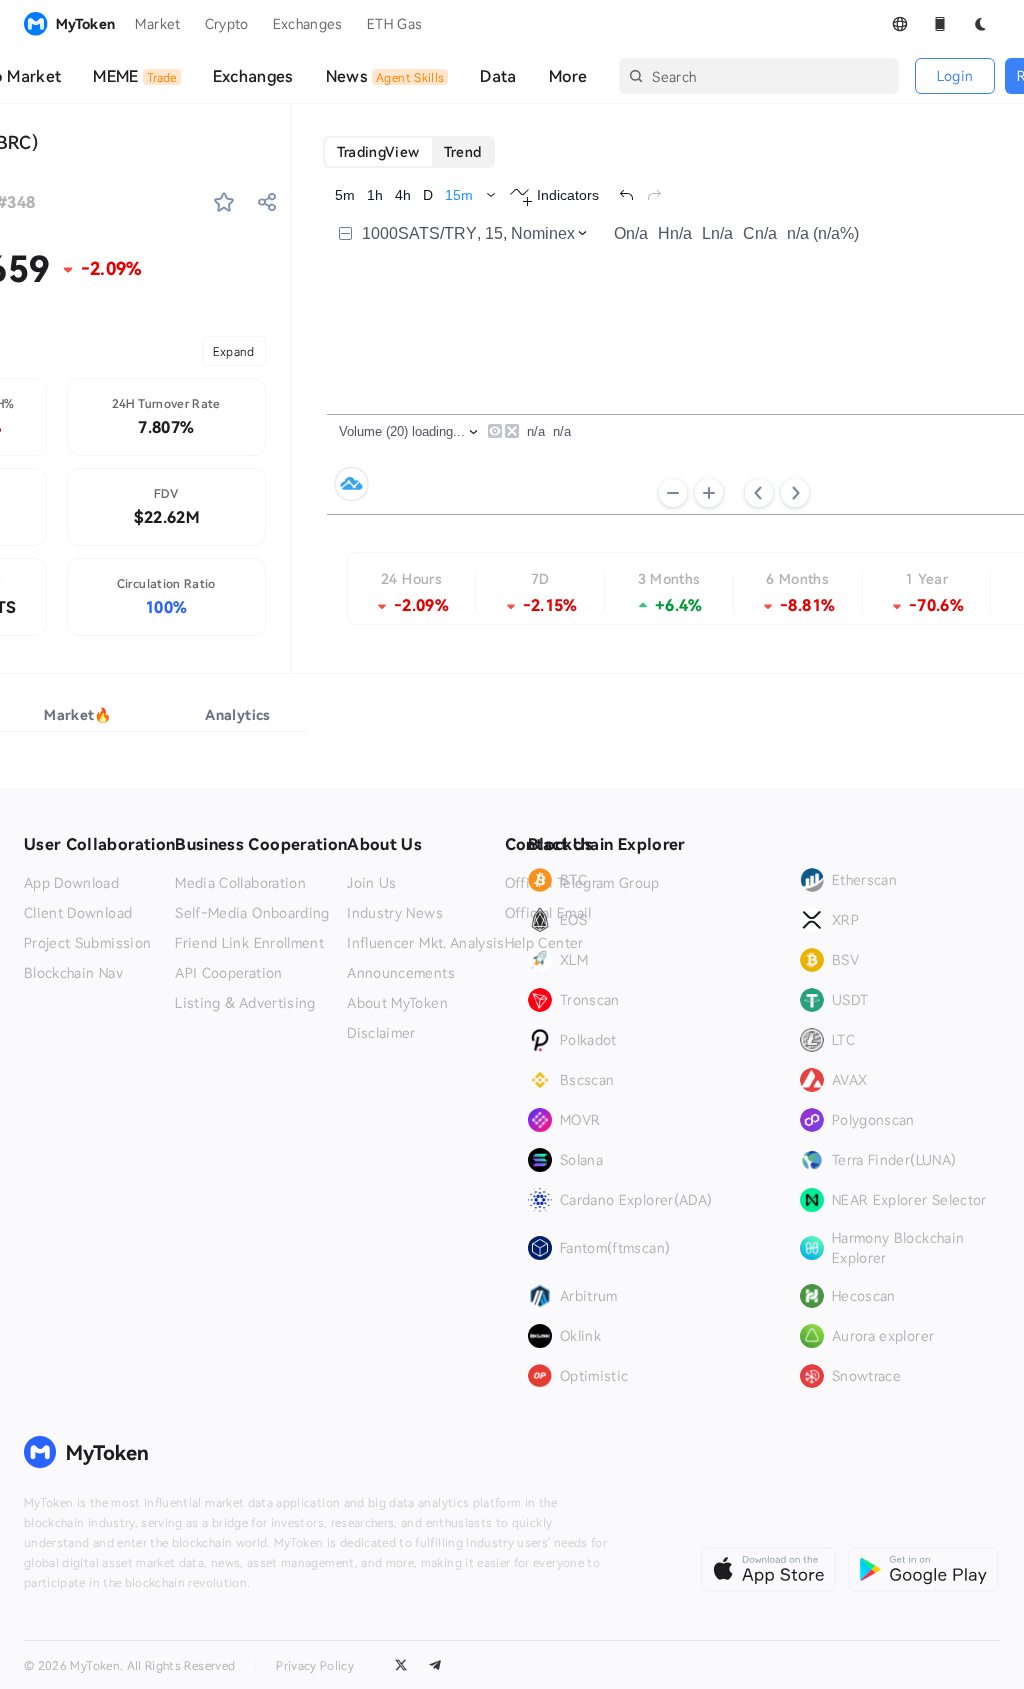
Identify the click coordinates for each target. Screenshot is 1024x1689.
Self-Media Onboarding (252, 913)
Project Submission (87, 943)
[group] (409, 152)
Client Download (78, 913)
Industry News (395, 913)
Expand (234, 351)
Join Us (371, 883)
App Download (71, 883)
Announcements (401, 973)
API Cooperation (228, 973)
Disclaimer (381, 1033)
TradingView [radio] (378, 151)
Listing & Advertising (245, 1003)
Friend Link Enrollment (249, 943)
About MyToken (397, 1003)
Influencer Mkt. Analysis (425, 943)
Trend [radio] (463, 151)
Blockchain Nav (73, 973)
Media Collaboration (240, 883)
